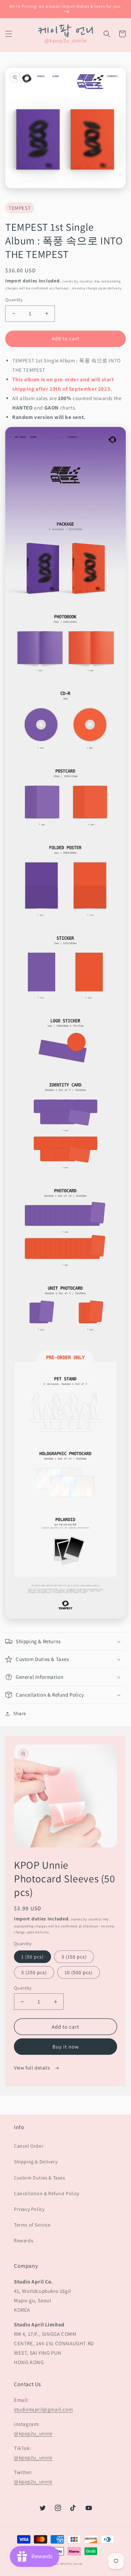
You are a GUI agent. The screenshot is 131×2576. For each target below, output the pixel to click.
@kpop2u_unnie (33, 2433)
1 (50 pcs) (32, 1957)
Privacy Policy (29, 2209)
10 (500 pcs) (79, 1972)
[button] (9, 34)
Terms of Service (32, 2225)
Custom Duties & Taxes (40, 2178)
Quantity (14, 300)
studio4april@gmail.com (43, 2409)
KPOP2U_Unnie (71, 2564)
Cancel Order (29, 2146)
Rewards (24, 2241)
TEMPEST (20, 208)
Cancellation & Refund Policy (47, 2193)
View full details (33, 2068)
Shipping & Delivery (36, 2162)
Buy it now (66, 2047)
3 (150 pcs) (74, 1957)
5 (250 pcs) (34, 1972)
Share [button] (20, 1713)
